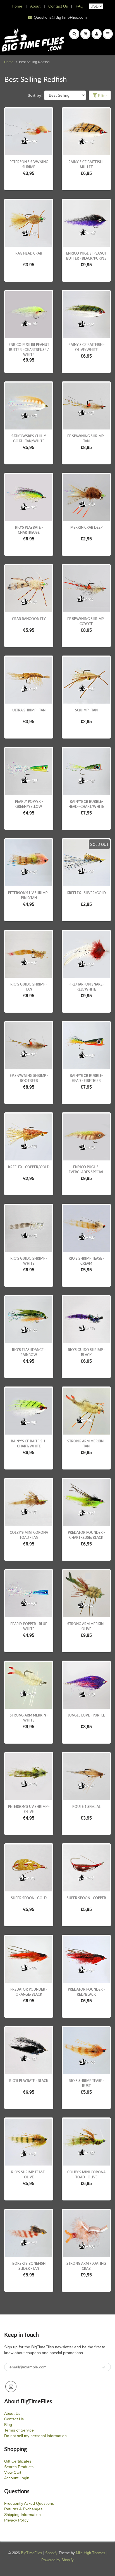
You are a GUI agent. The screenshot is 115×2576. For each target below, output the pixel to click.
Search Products (19, 2467)
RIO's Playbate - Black (29, 2081)
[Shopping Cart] (85, 34)
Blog (8, 2425)
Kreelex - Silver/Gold (86, 893)
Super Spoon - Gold (29, 1898)
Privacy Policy (16, 2520)
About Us (12, 2413)
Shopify (51, 2553)
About (36, 6)
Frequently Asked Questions (29, 2503)
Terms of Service (19, 2430)
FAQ (80, 6)
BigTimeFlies (32, 2553)
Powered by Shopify (57, 2560)
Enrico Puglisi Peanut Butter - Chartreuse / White (29, 350)
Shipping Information (22, 2515)
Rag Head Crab (29, 253)
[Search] (74, 34)
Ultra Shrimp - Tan (29, 710)
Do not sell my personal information (35, 2436)
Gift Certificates (18, 2461)
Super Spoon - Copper (86, 1898)
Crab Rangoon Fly (29, 619)
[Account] (97, 34)
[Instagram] (11, 2387)
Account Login (17, 2478)
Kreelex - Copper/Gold (29, 1167)
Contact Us (58, 6)
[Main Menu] (108, 34)
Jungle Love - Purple (86, 1715)
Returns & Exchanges (23, 2509)
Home (17, 6)
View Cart (13, 2472)
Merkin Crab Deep (86, 527)
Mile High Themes (91, 2553)
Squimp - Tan (86, 710)
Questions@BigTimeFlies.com (60, 17)
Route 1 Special (86, 1807)
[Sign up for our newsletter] (104, 2367)
